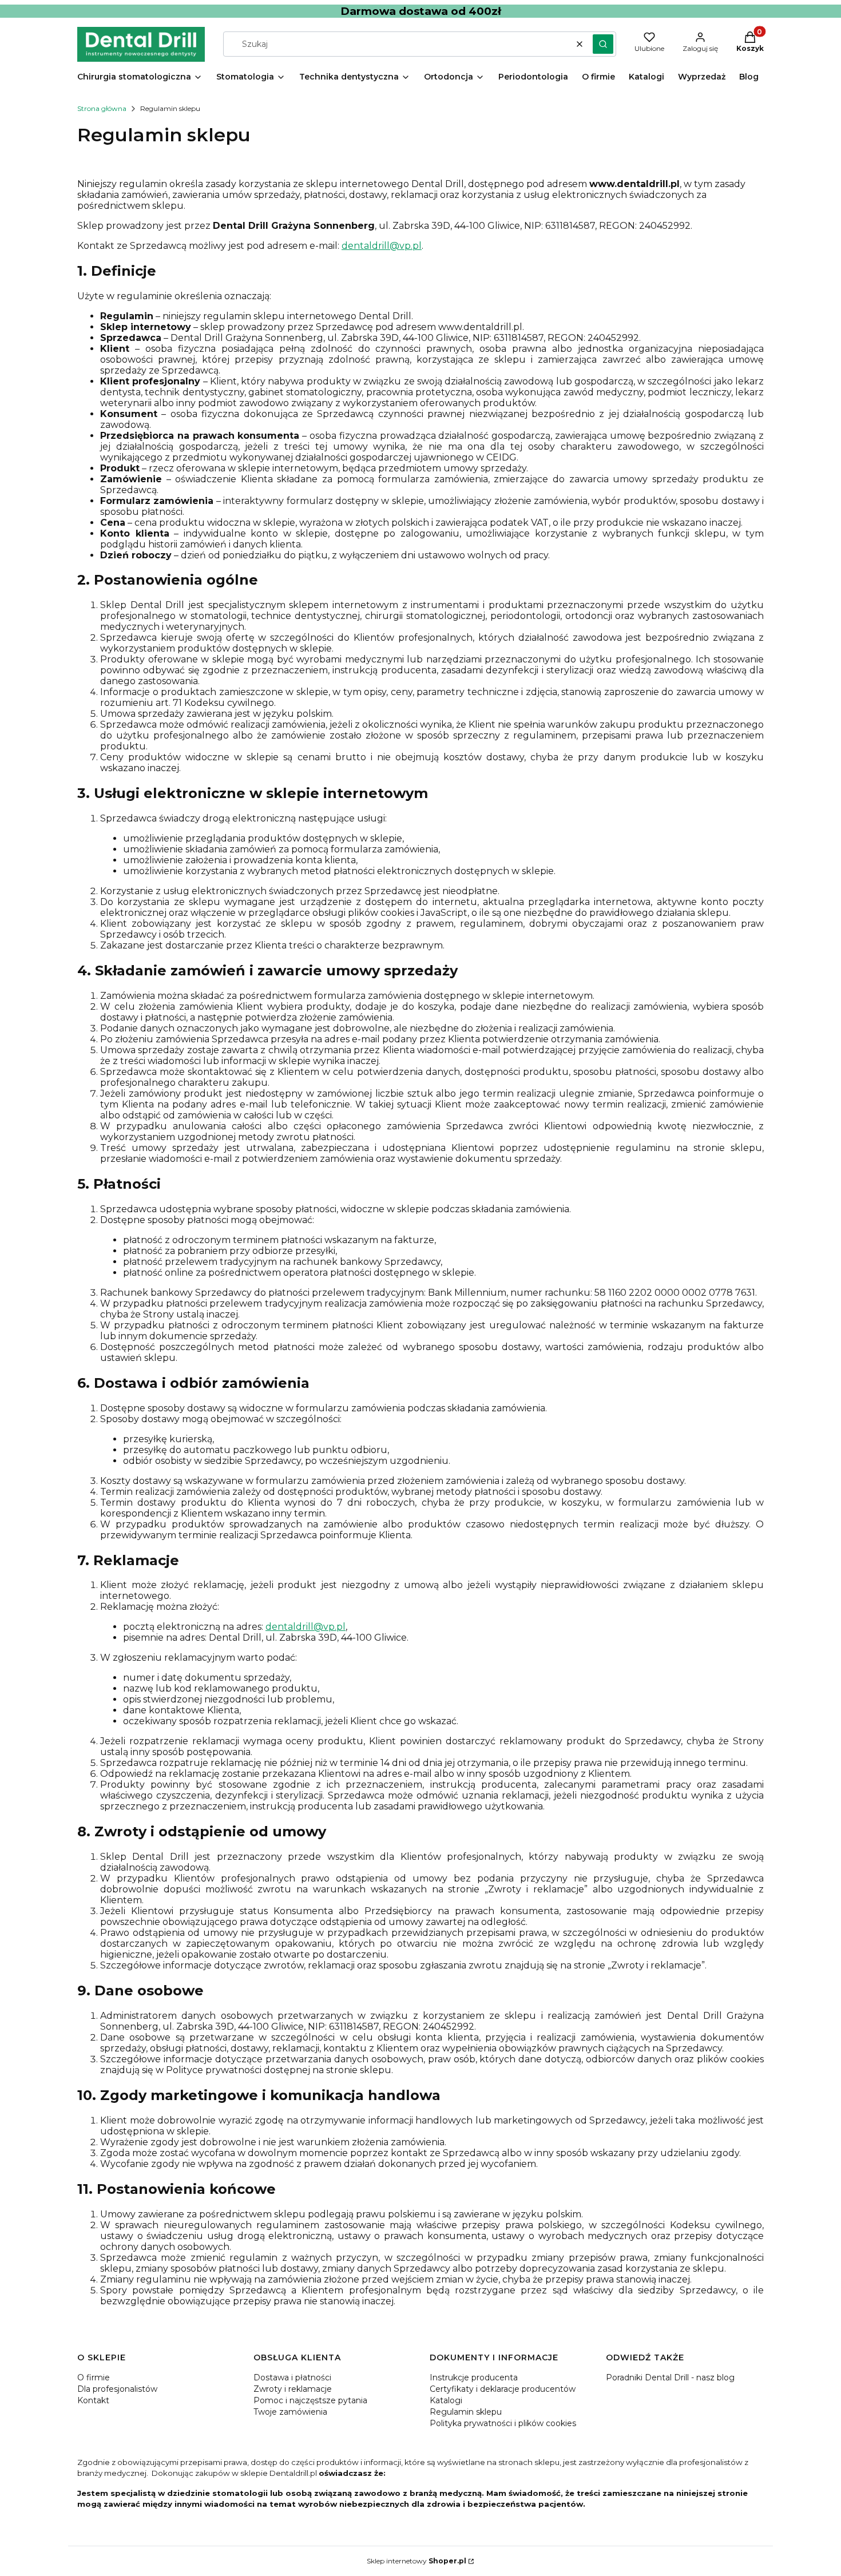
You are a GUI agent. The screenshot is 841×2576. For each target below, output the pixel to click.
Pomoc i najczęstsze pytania (310, 2400)
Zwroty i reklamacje (293, 2389)
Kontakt (93, 2400)
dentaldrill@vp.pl (382, 246)
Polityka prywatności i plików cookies (503, 2423)
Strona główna (102, 108)
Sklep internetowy (416, 2561)
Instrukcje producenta (474, 2377)
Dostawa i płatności (292, 2377)
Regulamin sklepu (466, 2412)
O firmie (94, 2377)
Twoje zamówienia (290, 2412)
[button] (603, 44)
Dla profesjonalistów (117, 2389)
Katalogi (446, 2400)
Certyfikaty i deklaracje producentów (503, 2389)
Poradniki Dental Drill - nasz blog (670, 2377)
